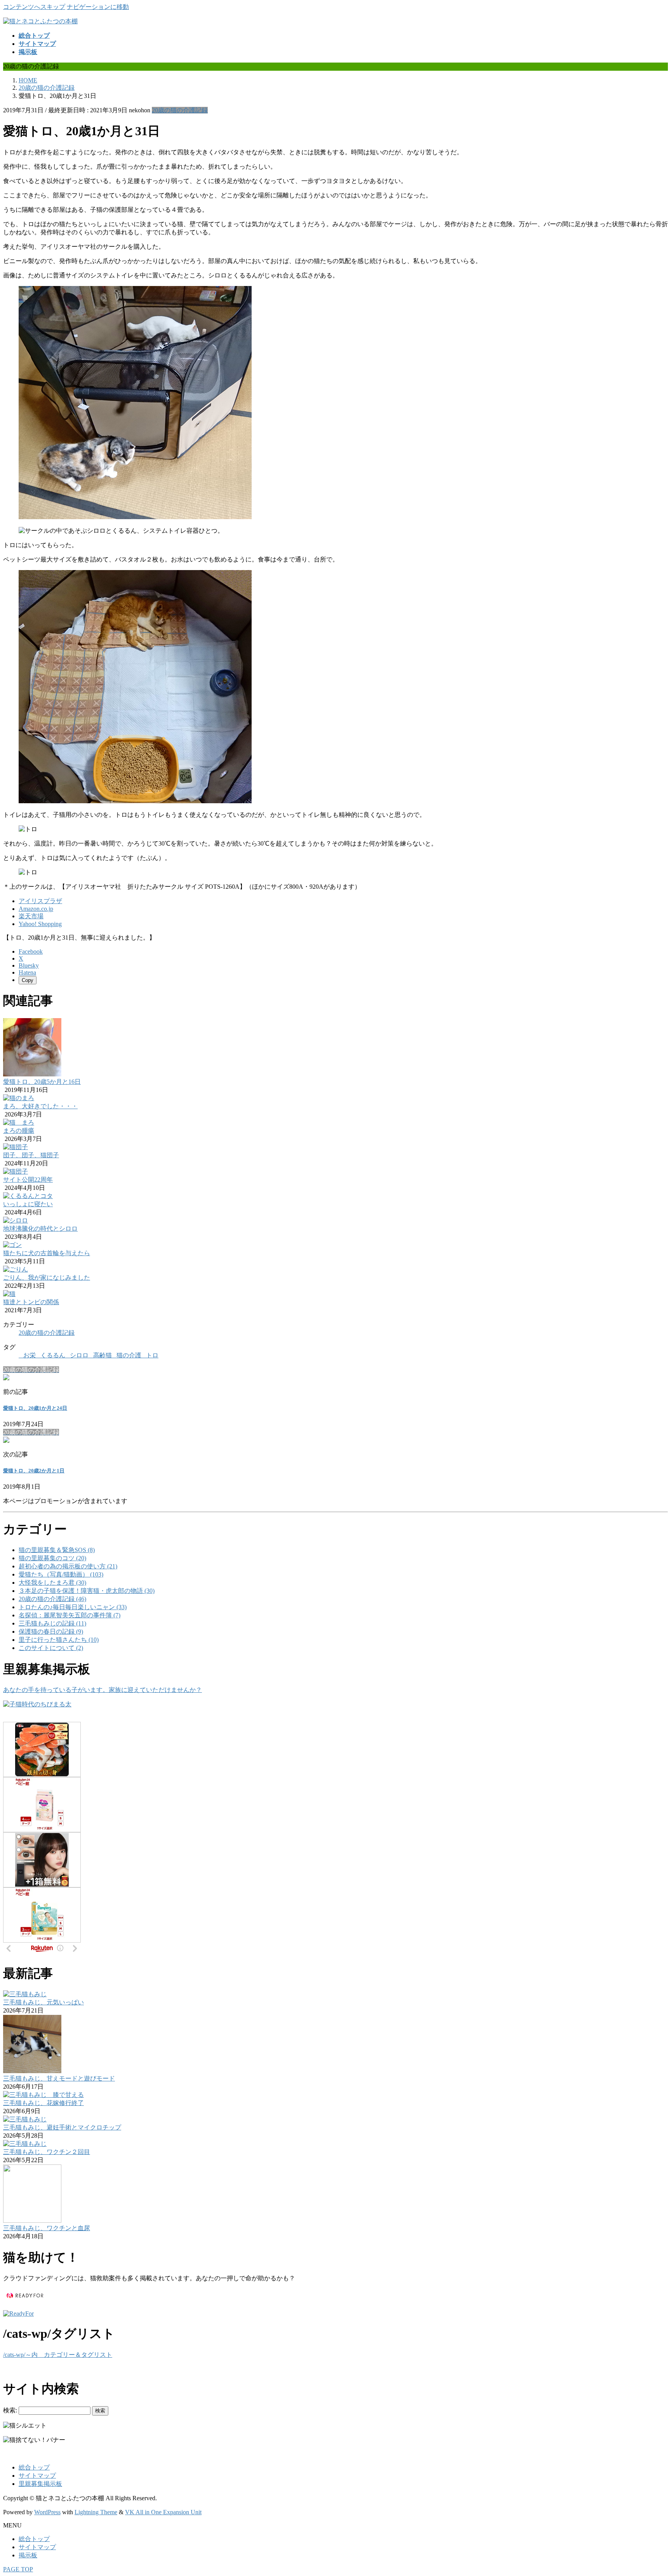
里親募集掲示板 (40, 2484)
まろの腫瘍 (19, 1131)
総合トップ (34, 2467)
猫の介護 (129, 1355)
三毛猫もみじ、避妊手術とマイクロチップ (62, 2127)
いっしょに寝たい (28, 1204)
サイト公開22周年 (28, 1180)
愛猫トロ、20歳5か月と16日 (42, 1082)
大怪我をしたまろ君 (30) (52, 1583)
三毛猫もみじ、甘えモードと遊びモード (59, 2078)
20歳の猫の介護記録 (180, 110)
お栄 (30, 1355)
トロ (152, 1355)
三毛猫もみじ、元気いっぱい (43, 2002)
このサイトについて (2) (51, 1648)
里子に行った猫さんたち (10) (59, 1640)
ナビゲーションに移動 (98, 7)
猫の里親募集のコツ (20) (52, 1558)
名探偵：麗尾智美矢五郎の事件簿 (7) (70, 1615)
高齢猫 (103, 1355)
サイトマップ (37, 2476)
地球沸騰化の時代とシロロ (40, 1229)
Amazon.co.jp (36, 909)
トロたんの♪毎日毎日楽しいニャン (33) (73, 1607)
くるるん (53, 1355)
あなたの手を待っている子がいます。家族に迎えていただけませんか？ (103, 1690)
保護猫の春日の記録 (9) (51, 1632)
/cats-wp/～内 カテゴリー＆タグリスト (58, 2355)
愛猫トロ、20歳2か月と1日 (34, 1471)
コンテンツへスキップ (34, 7)
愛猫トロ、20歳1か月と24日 (35, 1408)
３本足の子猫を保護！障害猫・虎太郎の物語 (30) (87, 1591)
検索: (10, 2410)
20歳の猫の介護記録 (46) (52, 1599)
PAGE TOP (18, 2569)
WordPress (47, 2512)
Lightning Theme (96, 2512)
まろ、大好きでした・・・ (40, 1106)
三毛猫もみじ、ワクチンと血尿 (47, 2228)
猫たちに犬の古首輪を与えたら (47, 1253)
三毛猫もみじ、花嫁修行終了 (43, 2103)
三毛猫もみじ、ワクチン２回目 (47, 2152)
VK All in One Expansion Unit (163, 2512)
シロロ (79, 1355)
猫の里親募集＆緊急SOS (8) (57, 1550)
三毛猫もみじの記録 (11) (52, 1623)
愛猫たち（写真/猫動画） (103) (61, 1574)
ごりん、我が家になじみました (47, 1278)
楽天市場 (31, 916)
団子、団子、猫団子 (31, 1155)
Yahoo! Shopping (40, 924)
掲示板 (28, 2555)
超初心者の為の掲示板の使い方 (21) (68, 1566)
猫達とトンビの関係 (31, 1302)
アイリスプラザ (40, 901)
